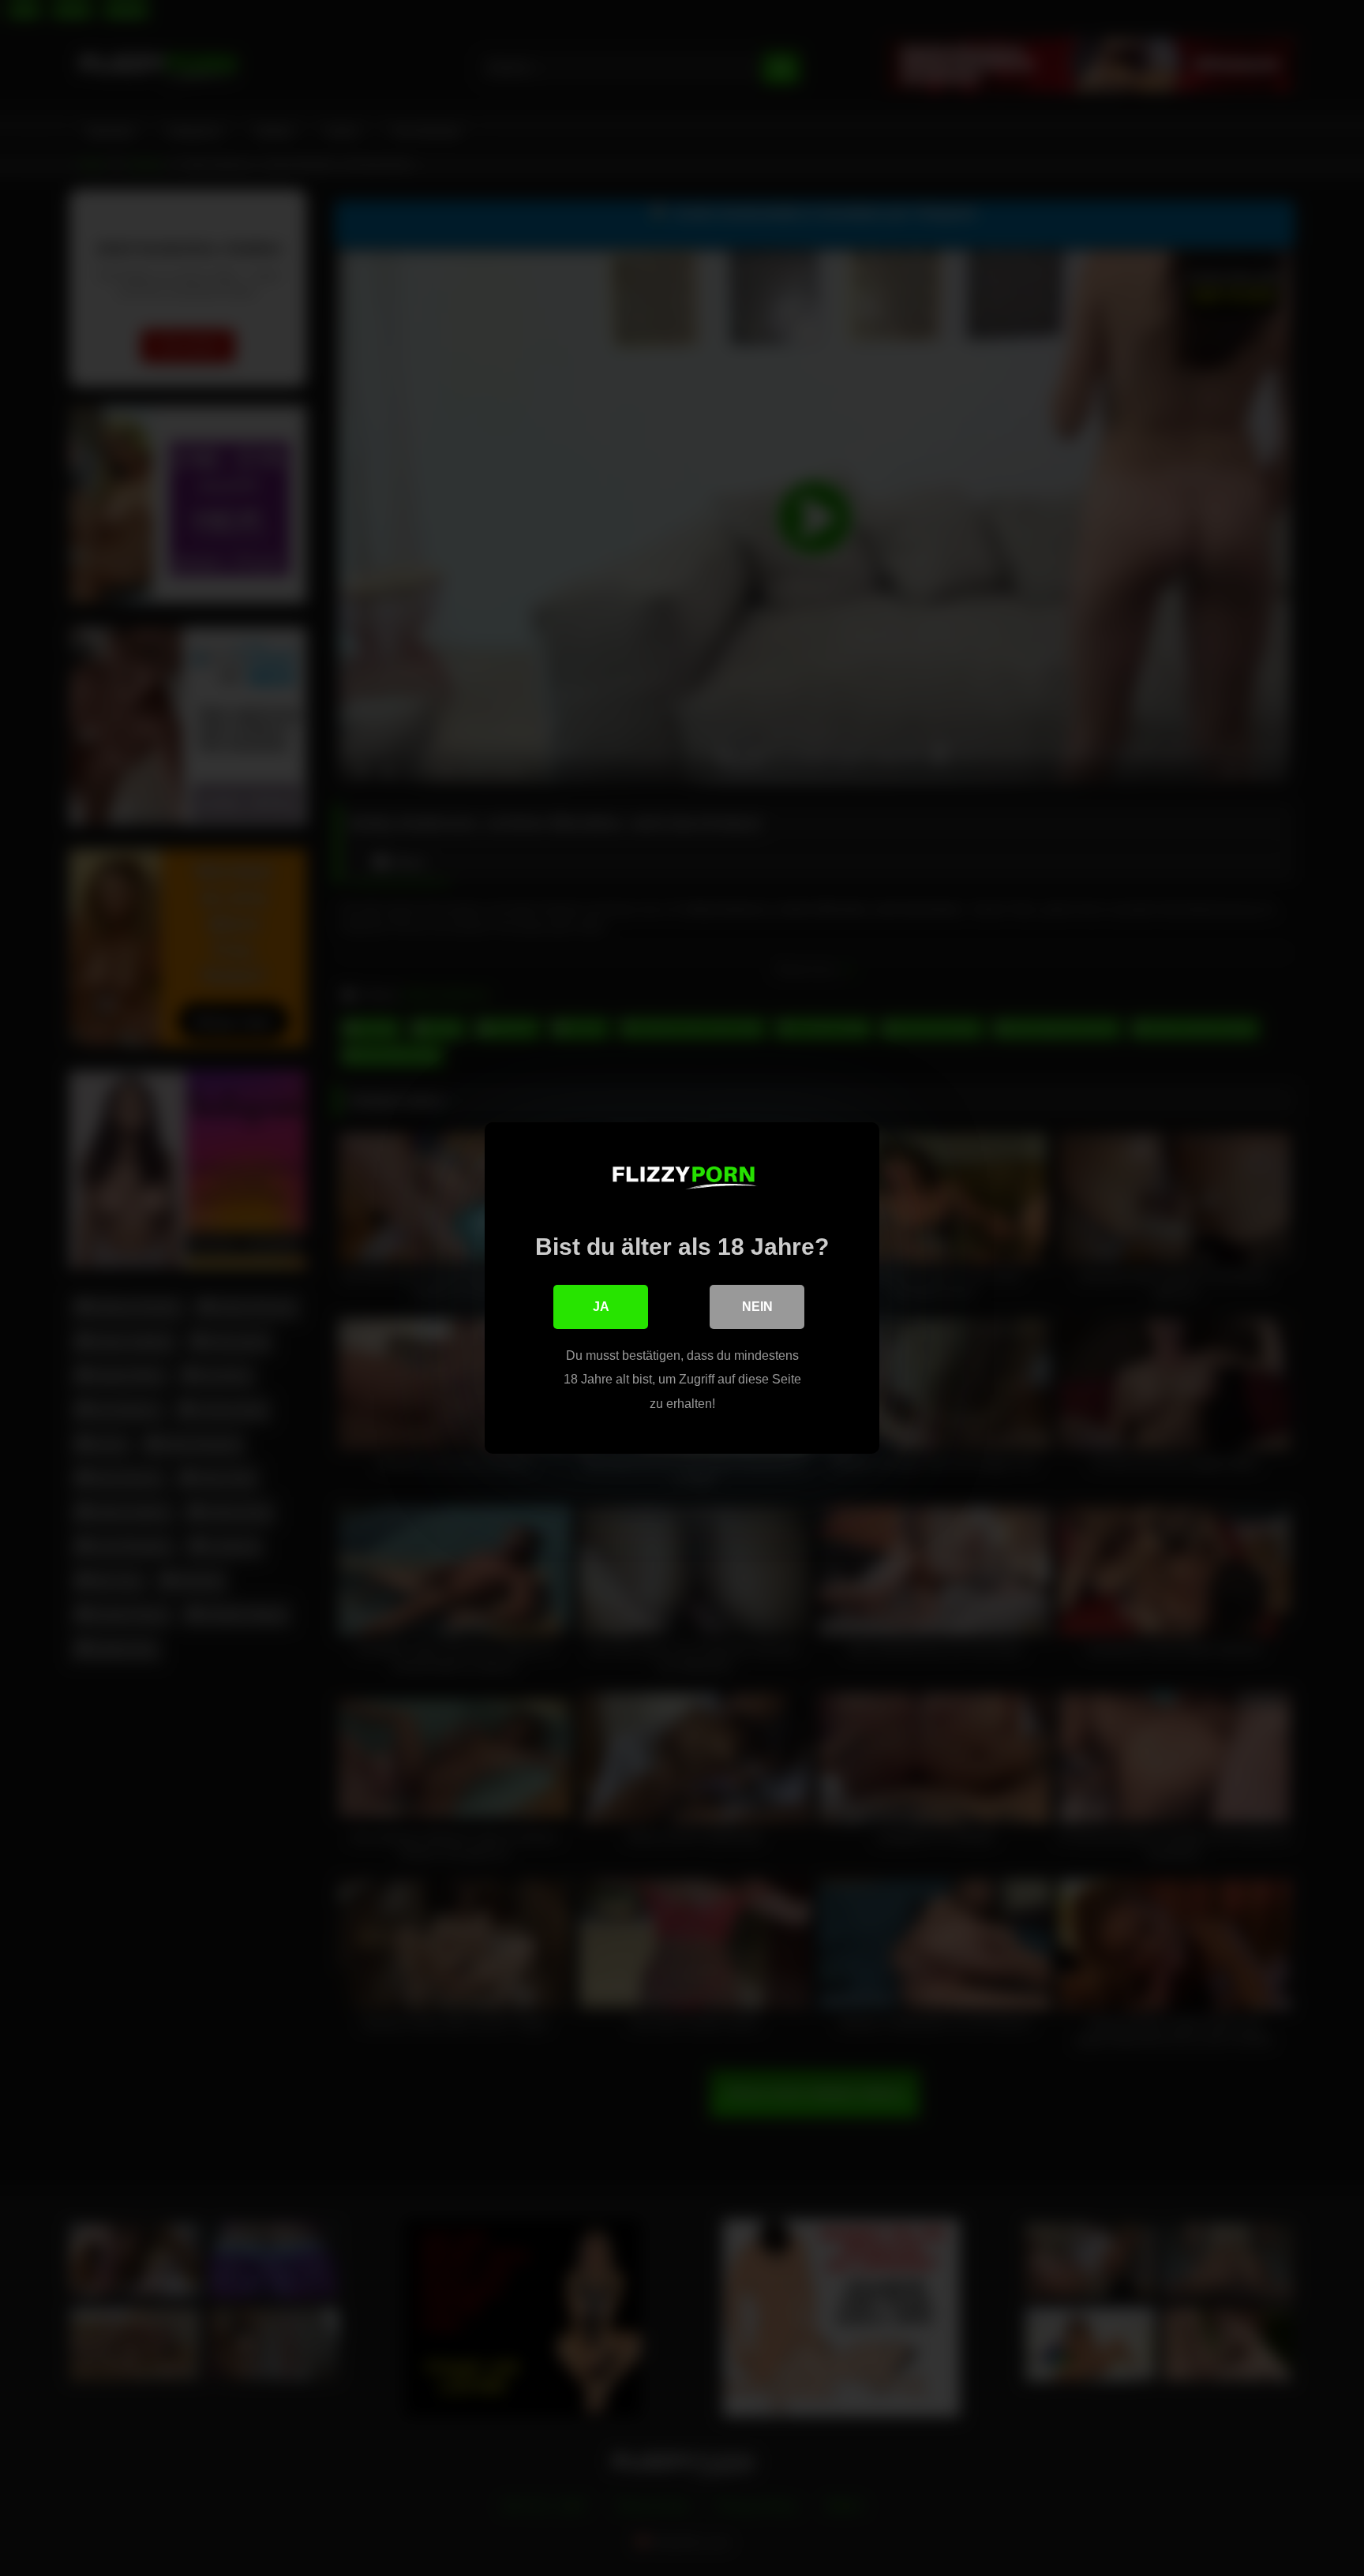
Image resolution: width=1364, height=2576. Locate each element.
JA (601, 1307)
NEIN (757, 1307)
